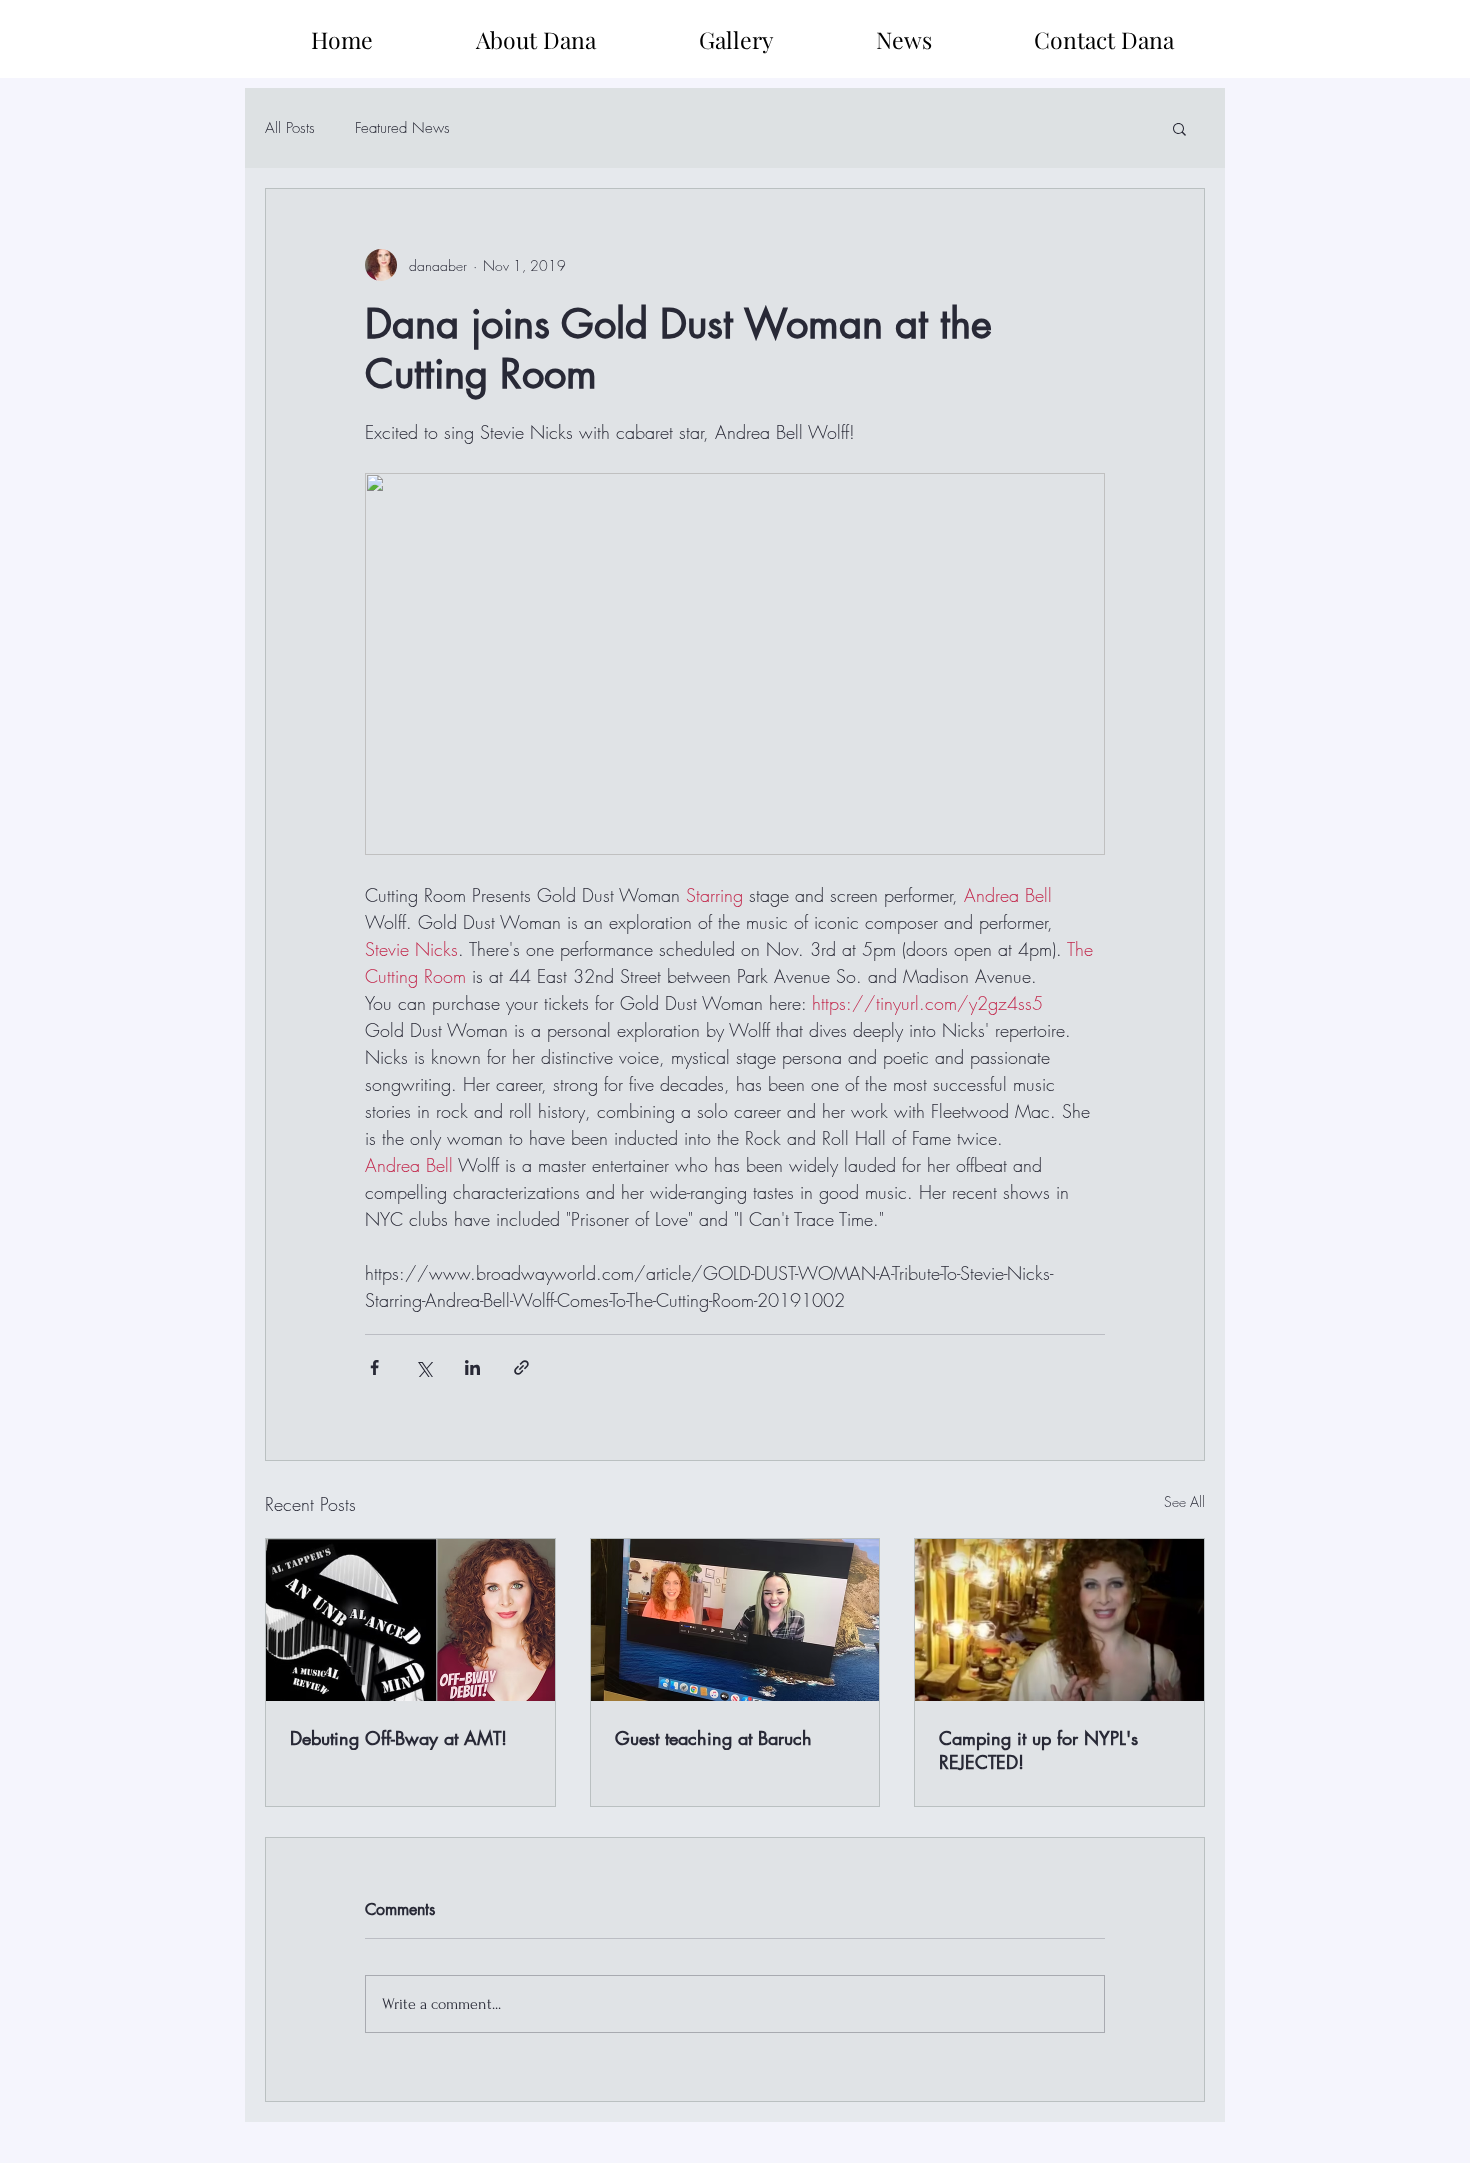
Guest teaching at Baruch (713, 1738)
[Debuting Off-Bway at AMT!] (410, 1620)
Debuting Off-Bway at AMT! (398, 1738)
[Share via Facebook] (374, 1367)
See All (1184, 1501)
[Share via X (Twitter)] (423, 1367)
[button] (1179, 128)
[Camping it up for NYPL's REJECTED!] (1059, 1620)
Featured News (402, 128)
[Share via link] (521, 1367)
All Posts (290, 128)
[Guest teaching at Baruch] (735, 1620)
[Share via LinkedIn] (472, 1367)
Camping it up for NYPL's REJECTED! (1038, 1750)
